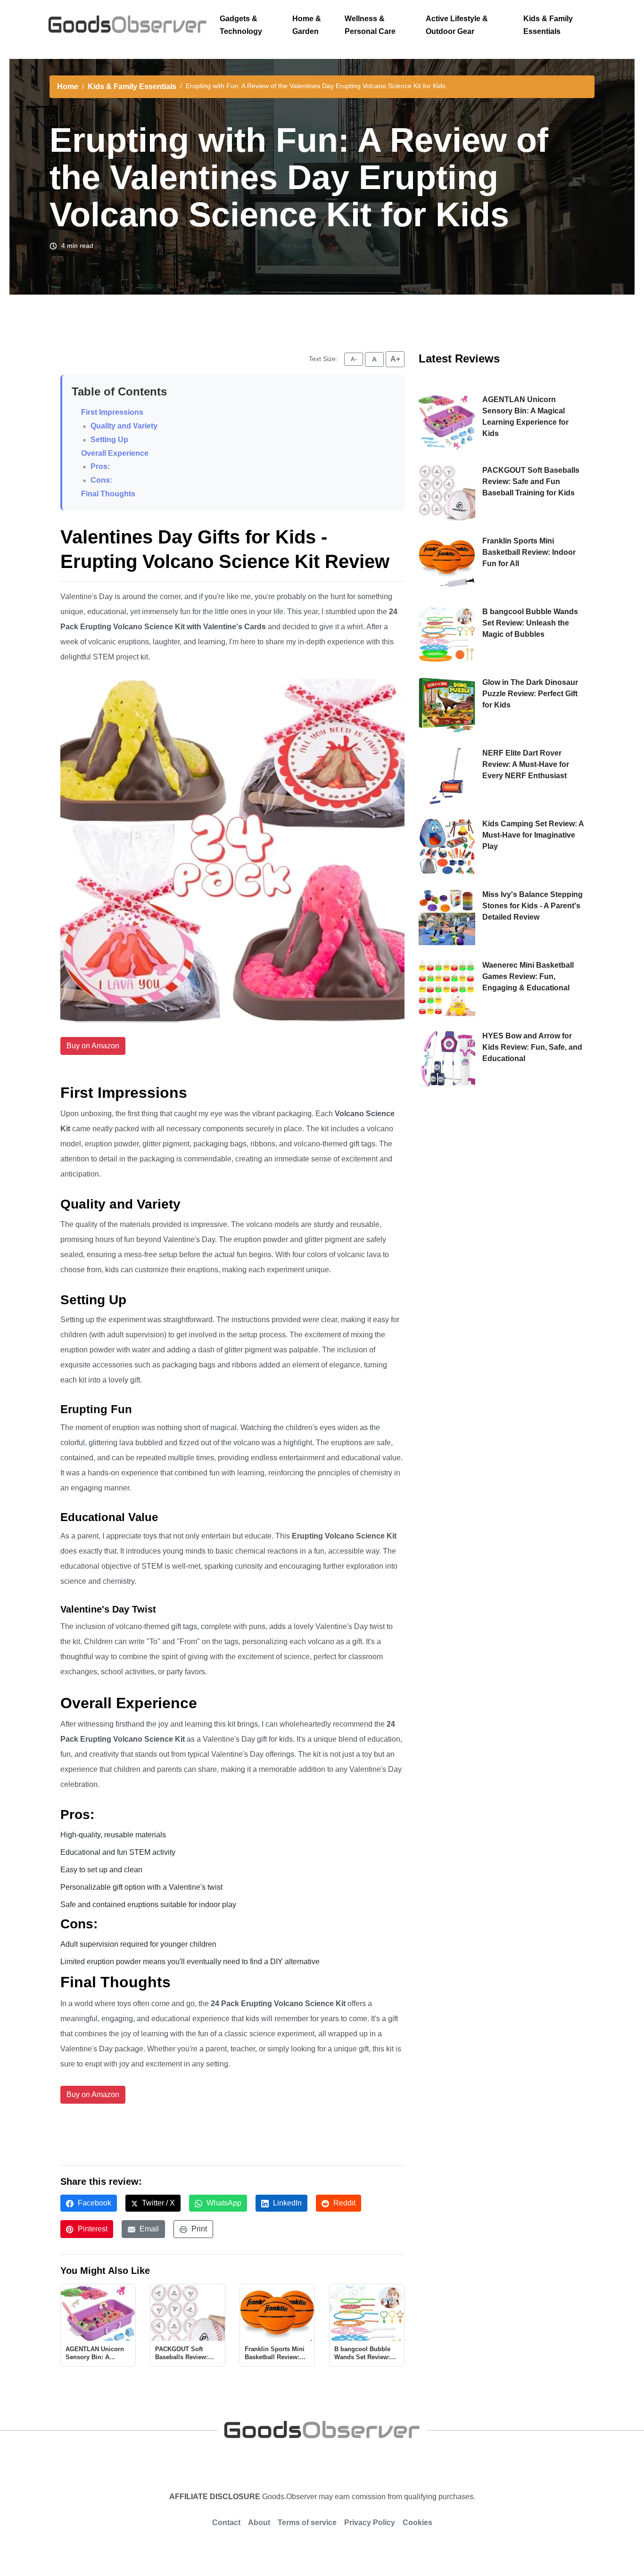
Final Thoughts (108, 494)
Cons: (101, 480)
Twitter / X (157, 2203)
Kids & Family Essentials (548, 25)
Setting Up (109, 440)
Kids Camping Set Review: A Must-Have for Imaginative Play (533, 835)
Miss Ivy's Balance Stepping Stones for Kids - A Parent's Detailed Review (533, 906)
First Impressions (112, 412)
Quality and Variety (124, 426)
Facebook (94, 2203)
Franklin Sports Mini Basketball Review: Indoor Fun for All (529, 552)
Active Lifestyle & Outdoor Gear (457, 25)
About (259, 2523)
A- (354, 359)
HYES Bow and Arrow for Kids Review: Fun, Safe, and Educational (532, 1047)
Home (68, 86)
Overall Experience (115, 453)
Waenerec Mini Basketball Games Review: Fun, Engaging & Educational (528, 976)
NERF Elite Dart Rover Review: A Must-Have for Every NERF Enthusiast (526, 764)
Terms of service (307, 2523)
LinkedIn (286, 2203)
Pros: (100, 466)
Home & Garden (307, 25)
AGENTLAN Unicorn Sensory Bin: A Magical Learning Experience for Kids (525, 416)
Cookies (417, 2523)
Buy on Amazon (93, 1046)
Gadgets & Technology (241, 25)
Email (148, 2229)
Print (198, 2229)
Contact (226, 2523)
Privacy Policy (370, 2523)
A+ (395, 359)
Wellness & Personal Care (370, 25)
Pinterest (92, 2229)
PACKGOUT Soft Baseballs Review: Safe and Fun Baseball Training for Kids (531, 481)
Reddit (343, 2203)
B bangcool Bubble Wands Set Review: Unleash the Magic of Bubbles (530, 623)
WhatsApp (223, 2203)
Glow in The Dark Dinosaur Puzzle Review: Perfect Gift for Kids (530, 694)
